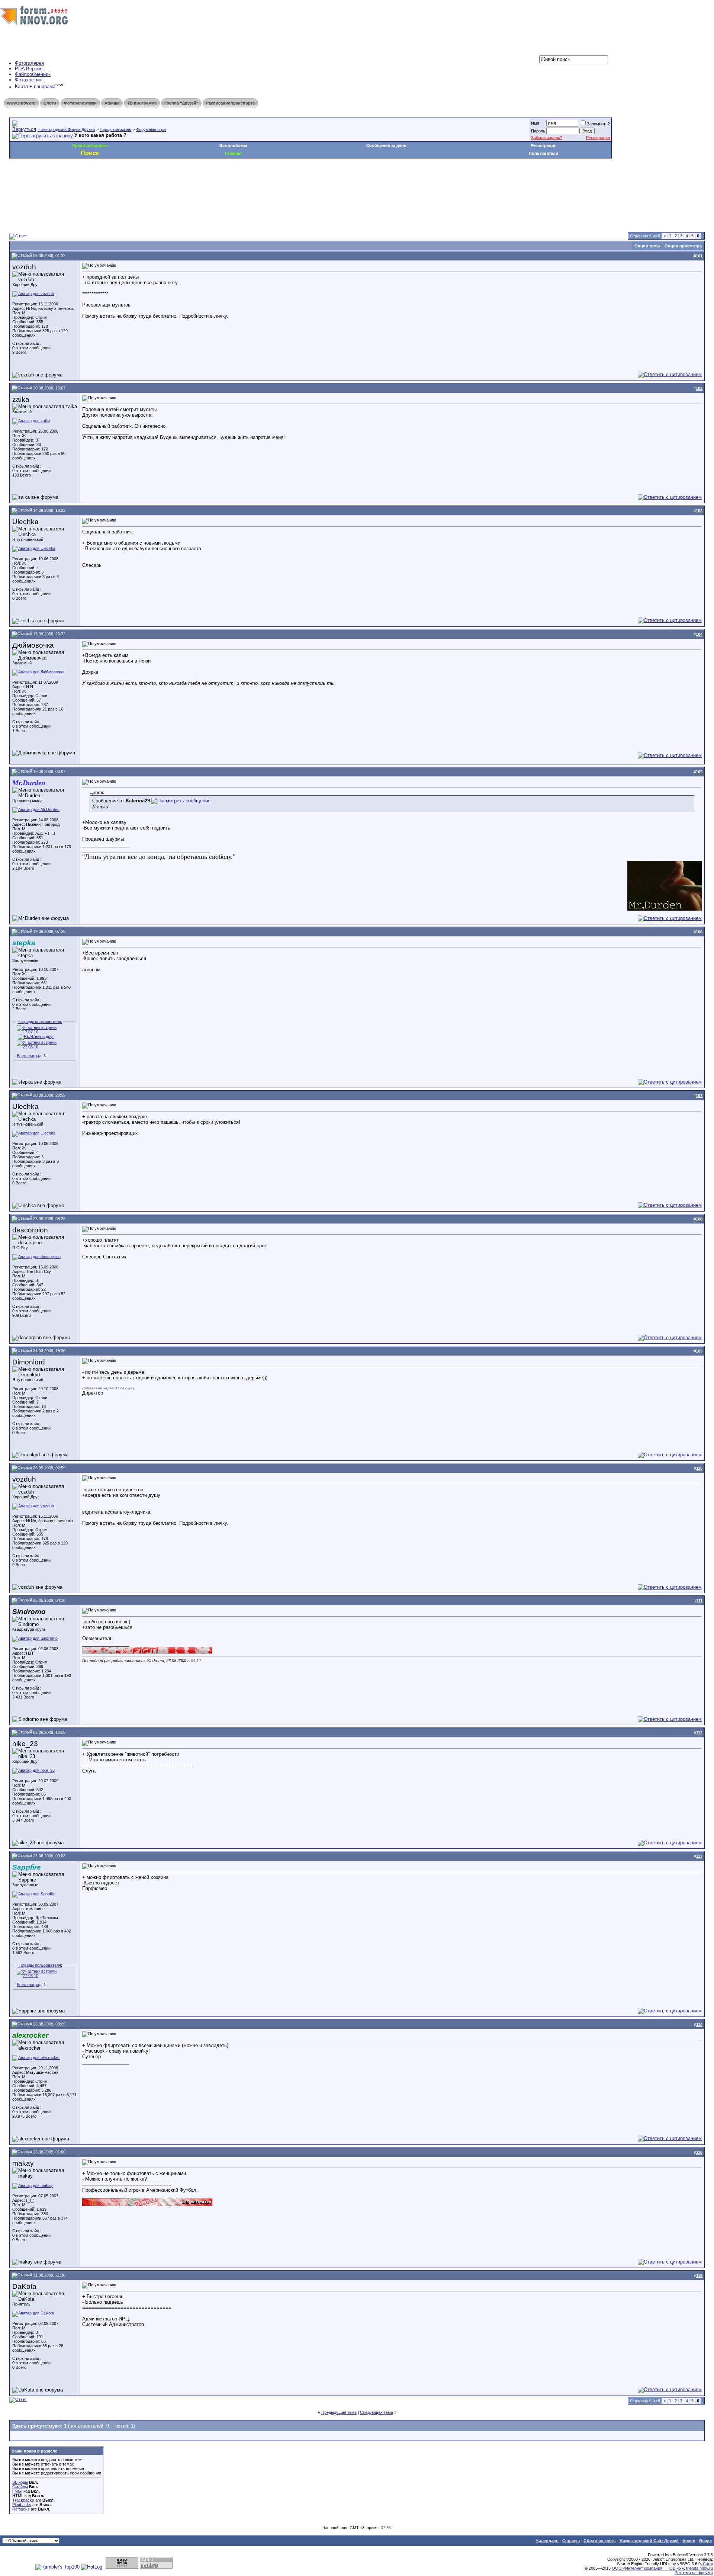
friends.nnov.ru (699, 2568)
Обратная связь (600, 2541)
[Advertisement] (145, 181)
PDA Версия (29, 69)
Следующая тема (377, 2412)
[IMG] (17, 2491)
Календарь (547, 2541)
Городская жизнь (115, 129)
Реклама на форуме (694, 2573)
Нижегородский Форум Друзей (66, 129)
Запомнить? (598, 124)
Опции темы (647, 246)
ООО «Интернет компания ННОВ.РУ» (648, 2568)
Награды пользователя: (40, 1021)
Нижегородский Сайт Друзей (649, 2541)
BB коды (20, 2482)
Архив (689, 2541)
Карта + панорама (35, 87)
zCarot (707, 2564)
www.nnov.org (21, 103)
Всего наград (29, 1056)
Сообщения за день (386, 145)
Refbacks (21, 2509)
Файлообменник (33, 74)
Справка (571, 2541)
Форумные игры (151, 129)
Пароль (538, 131)
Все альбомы (233, 145)
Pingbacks (22, 2505)
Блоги (50, 103)
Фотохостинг (29, 80)
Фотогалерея (29, 63)
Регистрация (598, 138)
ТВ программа (142, 103)
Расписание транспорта (230, 103)
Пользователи (543, 153)
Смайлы (20, 2487)
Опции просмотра (683, 246)
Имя (535, 123)
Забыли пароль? (547, 138)
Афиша (112, 103)
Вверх (705, 2541)
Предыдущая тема (339, 2412)
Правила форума (90, 145)
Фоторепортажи (80, 103)
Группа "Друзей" (181, 103)
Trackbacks (23, 2500)
